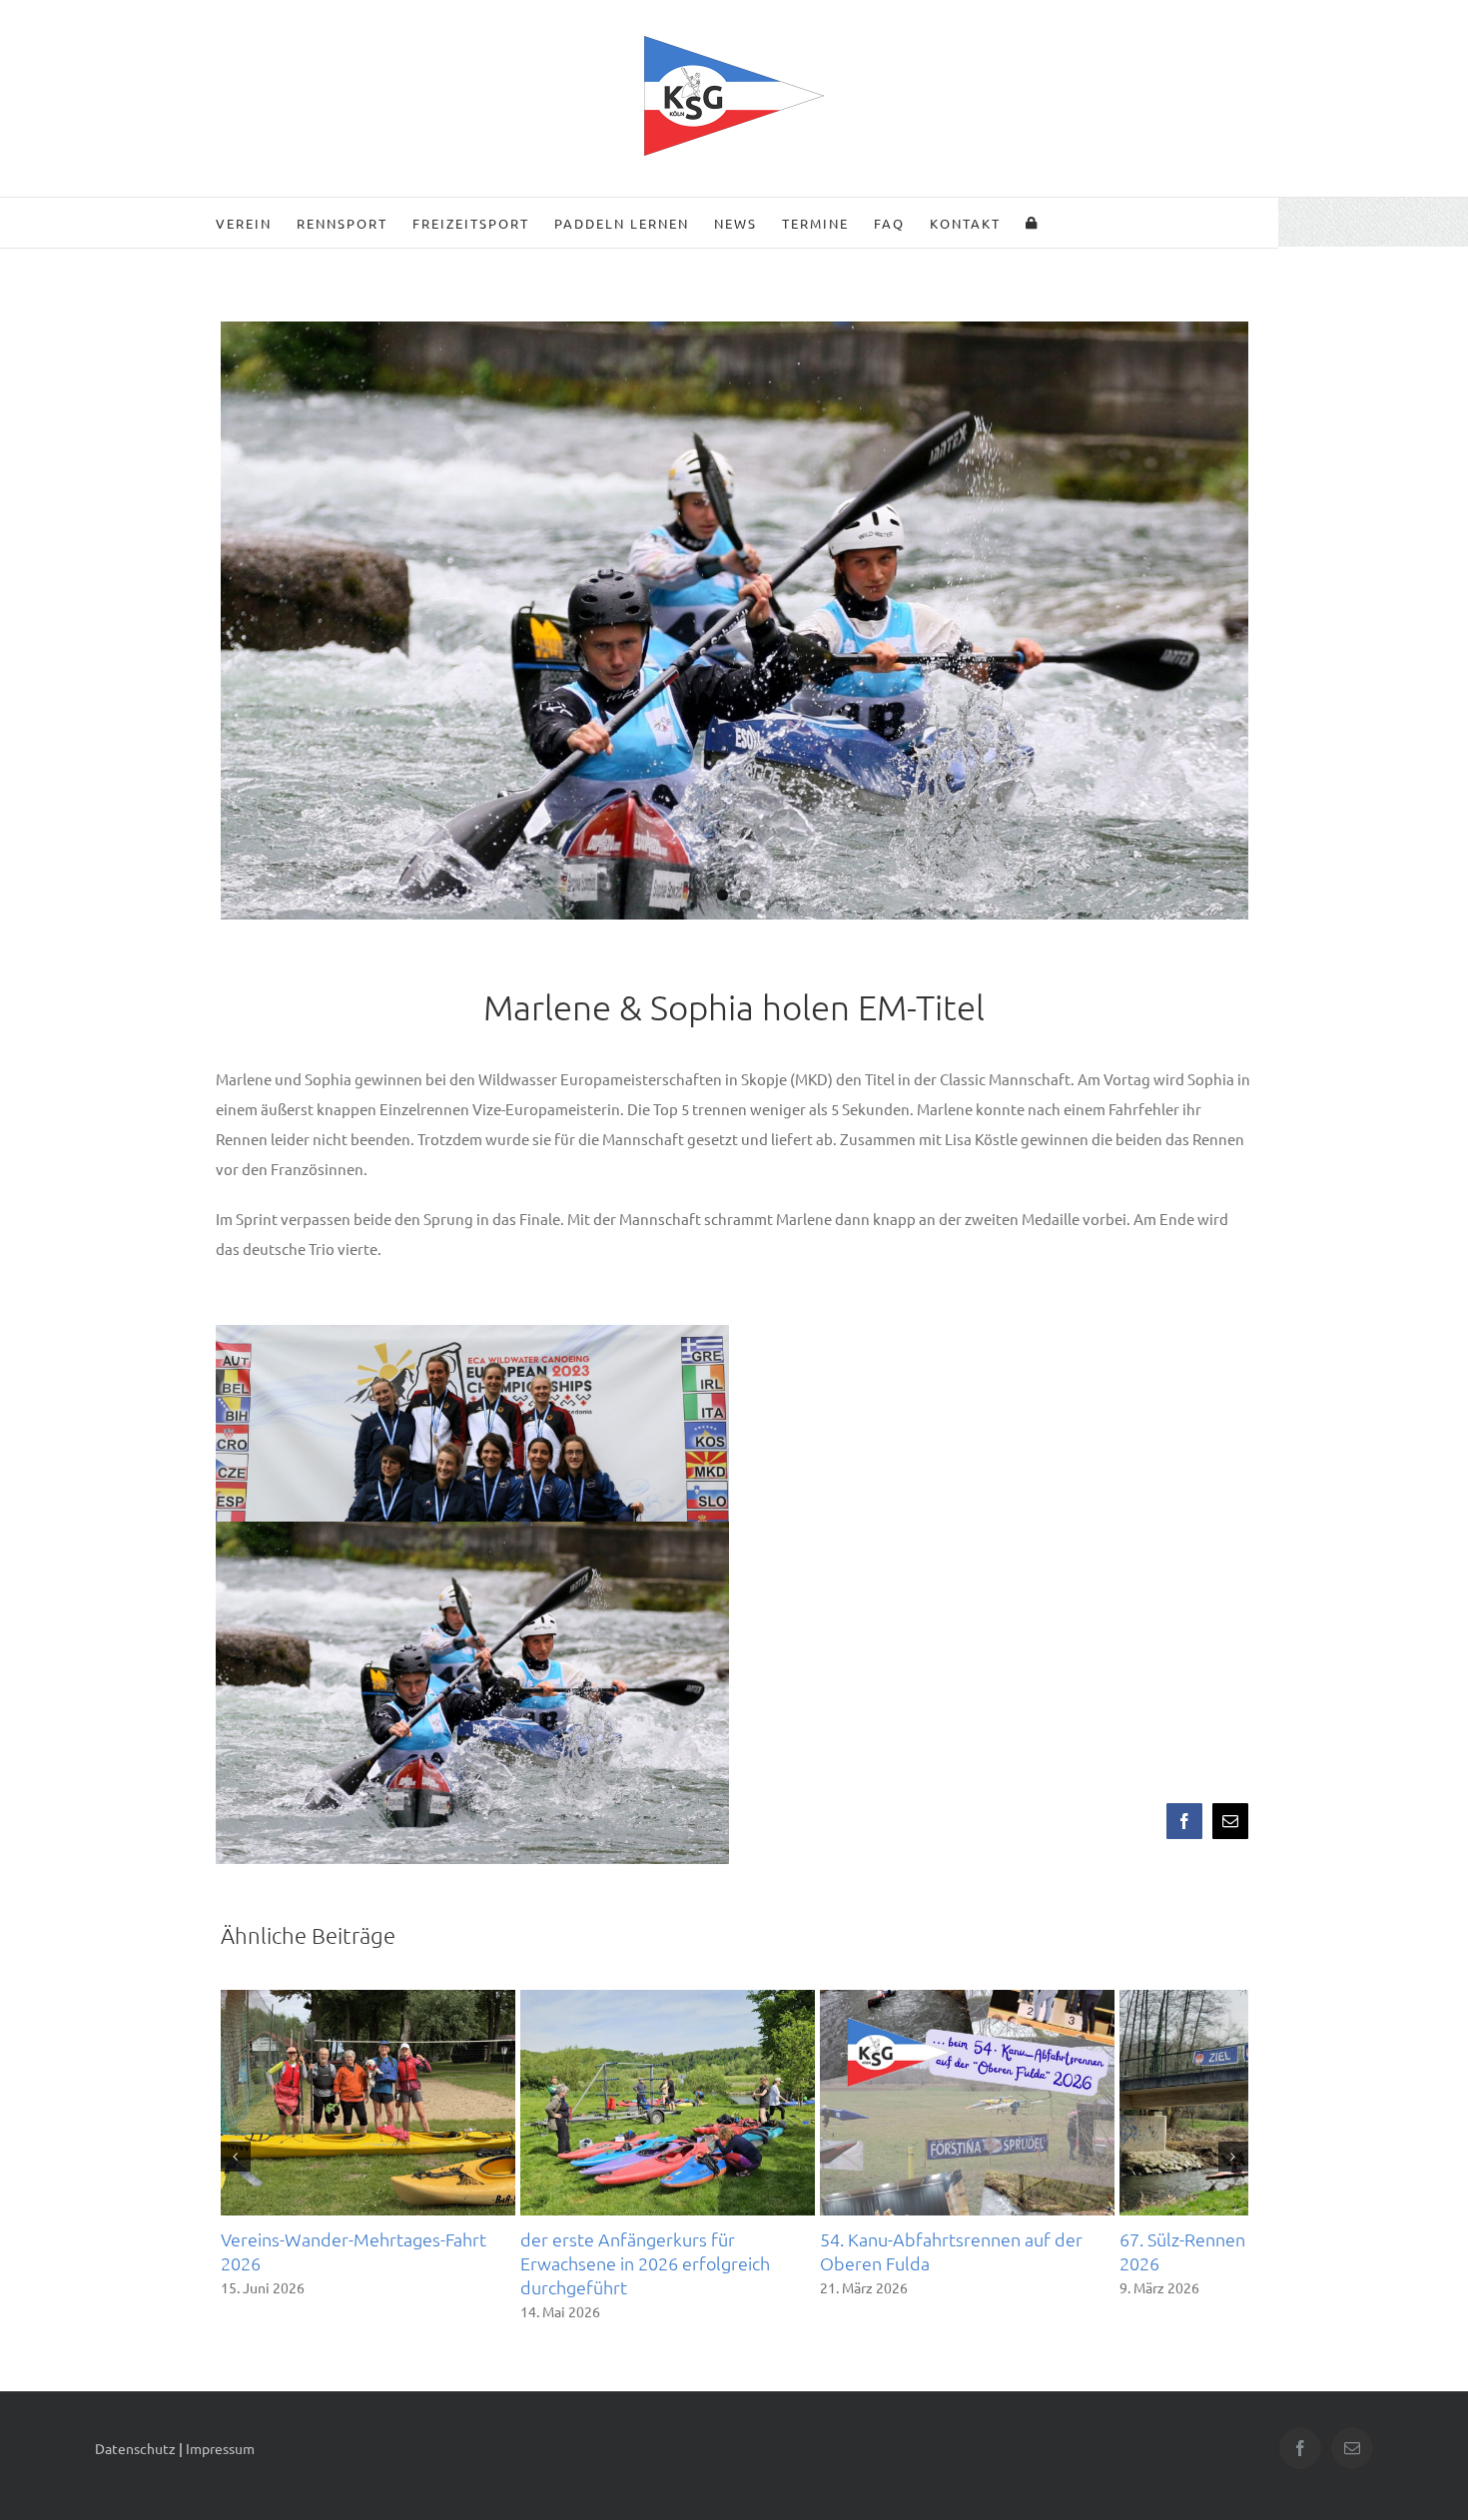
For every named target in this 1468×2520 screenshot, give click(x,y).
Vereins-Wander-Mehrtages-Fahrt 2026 (375, 2273)
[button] (236, 2162)
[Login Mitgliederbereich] (1032, 223)
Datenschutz (135, 2458)
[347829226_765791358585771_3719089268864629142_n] (734, 665)
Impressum (220, 2458)
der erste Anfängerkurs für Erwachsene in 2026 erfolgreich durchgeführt (731, 2285)
